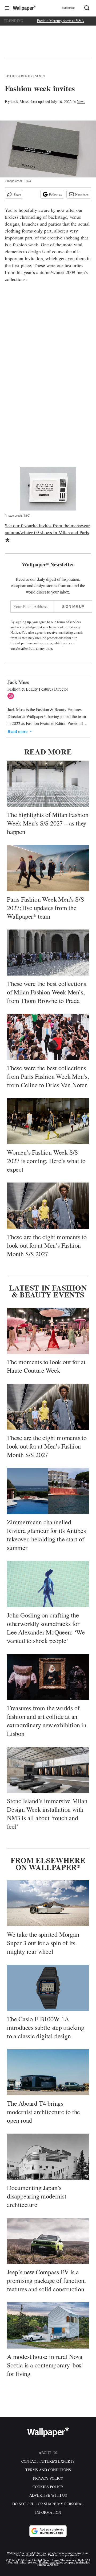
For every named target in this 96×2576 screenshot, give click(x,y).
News (81, 101)
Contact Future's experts (48, 2461)
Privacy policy (48, 2478)
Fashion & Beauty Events (25, 76)
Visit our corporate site (63, 2555)
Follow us (55, 194)
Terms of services (69, 622)
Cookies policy (48, 2487)
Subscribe (68, 8)
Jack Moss (20, 101)
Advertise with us (48, 2495)
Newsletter (82, 194)
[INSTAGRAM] (12, 696)
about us (48, 2453)
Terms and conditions (48, 2470)
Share (17, 194)
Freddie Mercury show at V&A (60, 21)
